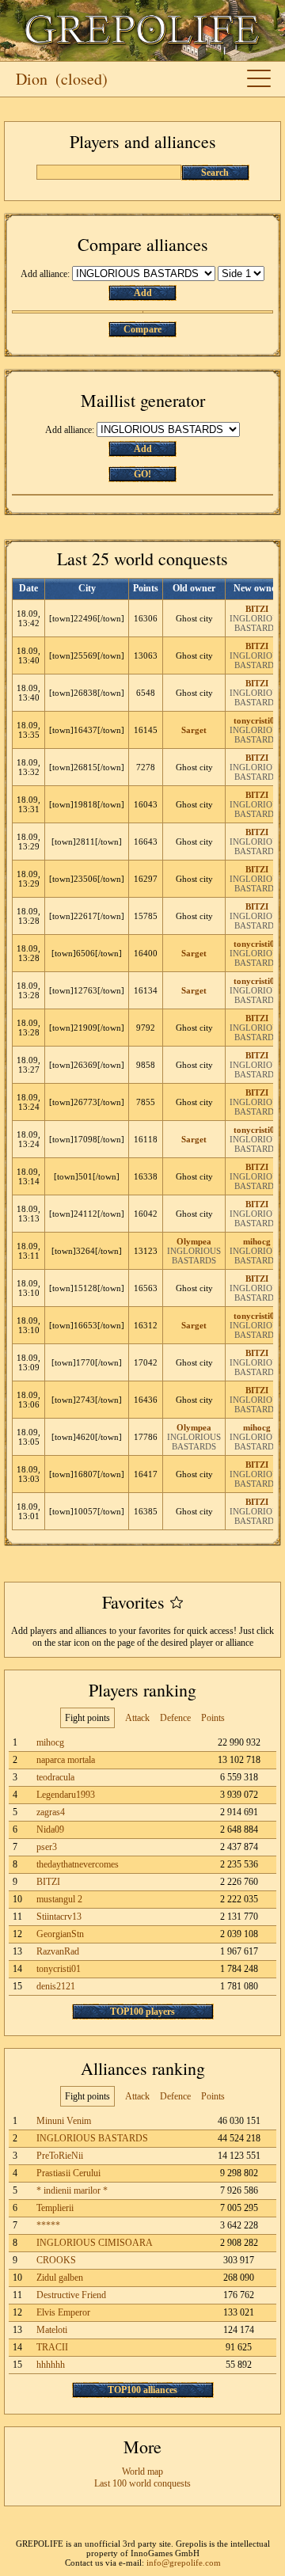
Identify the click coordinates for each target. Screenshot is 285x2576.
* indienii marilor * (72, 2190)
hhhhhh (51, 2365)
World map (142, 2472)
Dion (32, 79)
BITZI (257, 609)
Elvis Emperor (63, 2312)
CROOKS (56, 2260)
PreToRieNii (60, 2156)
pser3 (47, 1847)
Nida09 (50, 1829)
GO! (142, 474)
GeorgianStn (60, 1934)
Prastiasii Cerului (68, 2173)
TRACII (52, 2347)
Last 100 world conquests (142, 2483)
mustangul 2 (59, 1899)
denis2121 (56, 1986)
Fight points (87, 1718)
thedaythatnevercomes (78, 1864)
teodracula (55, 1777)
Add (143, 293)
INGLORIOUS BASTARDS (256, 623)
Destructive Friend (71, 2295)
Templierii (55, 2208)
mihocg (257, 1241)
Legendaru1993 (66, 1795)
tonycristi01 (256, 720)
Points (213, 1718)
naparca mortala (66, 1760)
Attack (137, 1718)
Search (215, 173)
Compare (142, 329)
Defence (175, 1718)
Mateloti (52, 2330)
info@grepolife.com (184, 2563)
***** (48, 2225)
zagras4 (51, 1812)
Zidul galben (60, 2278)
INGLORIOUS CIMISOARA (95, 2243)
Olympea (194, 1241)
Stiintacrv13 (59, 1917)
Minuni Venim (64, 2121)
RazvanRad (58, 1951)
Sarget (194, 730)
